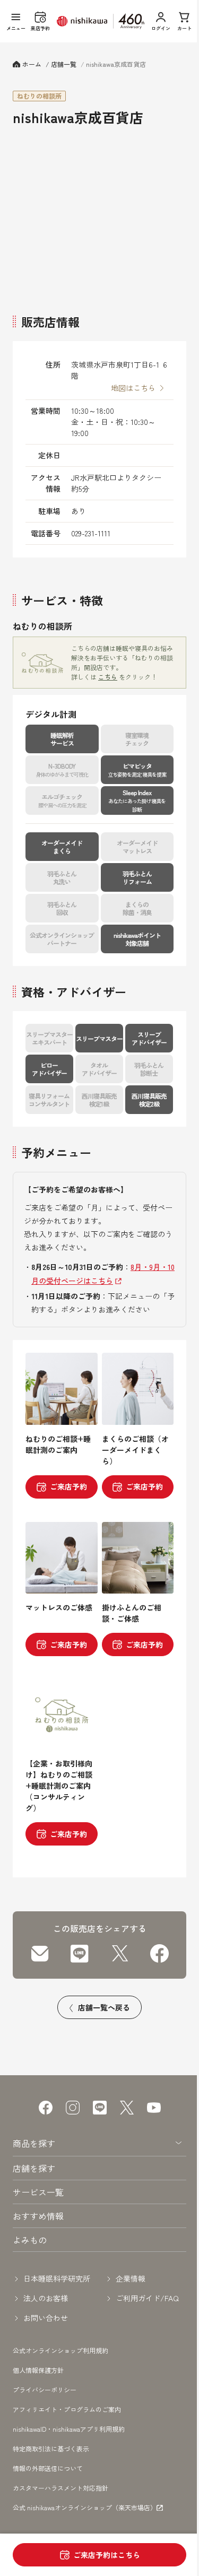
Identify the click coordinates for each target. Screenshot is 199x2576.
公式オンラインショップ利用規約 (60, 2350)
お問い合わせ (46, 2318)
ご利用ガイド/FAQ (147, 2298)
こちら (108, 677)
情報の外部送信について (48, 2468)
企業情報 (131, 2278)
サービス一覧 (38, 2192)
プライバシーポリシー (45, 2390)
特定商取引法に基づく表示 (51, 2448)
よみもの (30, 2240)
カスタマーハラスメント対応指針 (60, 2488)
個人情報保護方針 (38, 2370)
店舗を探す (34, 2168)
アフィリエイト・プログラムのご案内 (67, 2409)
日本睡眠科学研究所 (57, 2278)
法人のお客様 (46, 2298)
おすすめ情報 (38, 2216)
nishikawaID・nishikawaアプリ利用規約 (69, 2429)
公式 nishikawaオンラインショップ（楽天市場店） (85, 2508)
